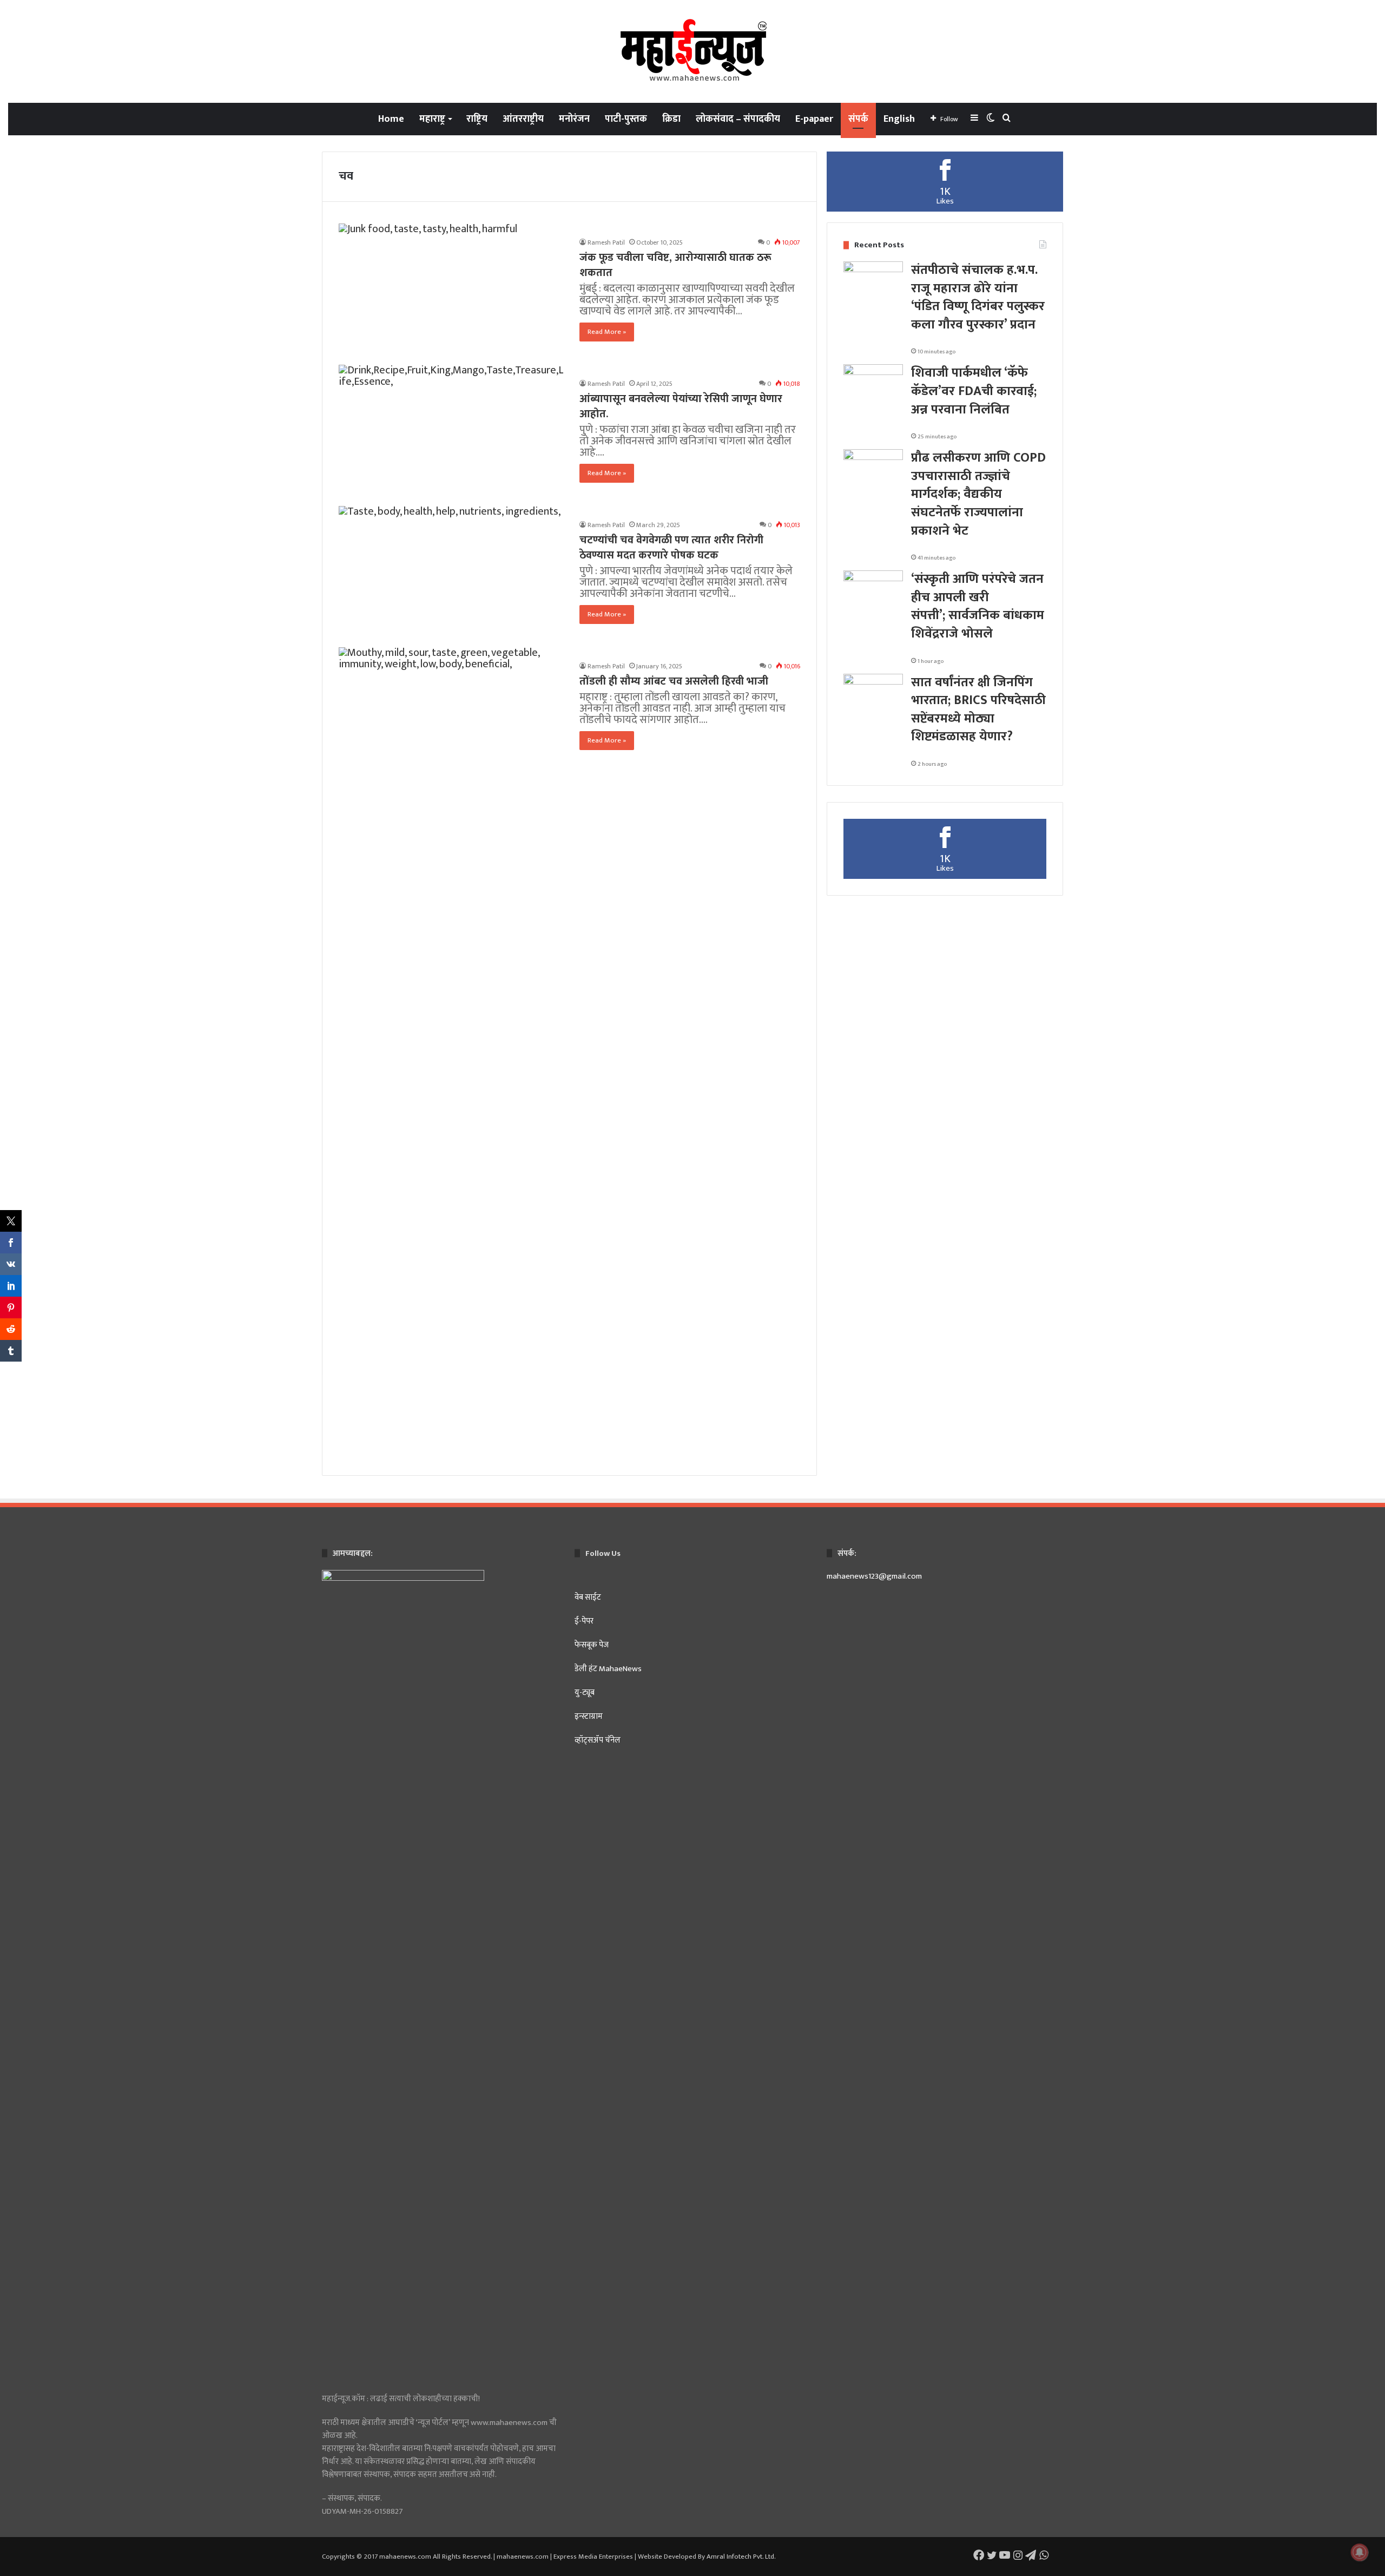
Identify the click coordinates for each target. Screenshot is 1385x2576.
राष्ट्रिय (477, 119)
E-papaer (814, 119)
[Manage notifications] (1360, 2552)
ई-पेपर (584, 1621)
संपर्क (858, 119)
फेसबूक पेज (592, 1645)
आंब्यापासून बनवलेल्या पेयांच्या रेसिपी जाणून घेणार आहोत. (681, 406)
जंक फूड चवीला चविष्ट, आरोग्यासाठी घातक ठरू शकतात (675, 265)
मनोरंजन (574, 119)
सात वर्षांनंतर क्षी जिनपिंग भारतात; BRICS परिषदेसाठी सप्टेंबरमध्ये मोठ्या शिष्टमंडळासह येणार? (978, 710)
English (899, 119)
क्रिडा (671, 119)
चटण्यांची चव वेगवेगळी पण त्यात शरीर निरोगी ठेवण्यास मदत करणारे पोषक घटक (671, 548)
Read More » (607, 332)
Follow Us (603, 1553)
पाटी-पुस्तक (626, 119)
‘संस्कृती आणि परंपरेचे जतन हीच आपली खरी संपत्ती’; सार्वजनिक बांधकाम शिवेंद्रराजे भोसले (978, 606)
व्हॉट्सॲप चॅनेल (598, 1740)
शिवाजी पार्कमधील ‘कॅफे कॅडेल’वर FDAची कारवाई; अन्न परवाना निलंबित (974, 391)
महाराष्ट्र (432, 119)
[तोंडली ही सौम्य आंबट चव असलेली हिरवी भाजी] (452, 1053)
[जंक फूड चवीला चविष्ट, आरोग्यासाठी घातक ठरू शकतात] (452, 288)
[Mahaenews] (692, 51)
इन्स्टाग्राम (589, 1716)
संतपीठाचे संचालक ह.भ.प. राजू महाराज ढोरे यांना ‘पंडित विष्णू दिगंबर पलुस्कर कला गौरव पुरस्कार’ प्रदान (978, 297)
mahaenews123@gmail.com (874, 1576)
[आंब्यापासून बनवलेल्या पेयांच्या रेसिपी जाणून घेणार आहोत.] (452, 429)
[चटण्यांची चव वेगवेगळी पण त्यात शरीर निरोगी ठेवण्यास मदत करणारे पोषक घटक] (452, 570)
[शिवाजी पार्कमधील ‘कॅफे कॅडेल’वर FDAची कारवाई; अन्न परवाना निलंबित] (873, 385)
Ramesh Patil (606, 242)
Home (391, 119)
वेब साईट (588, 1597)
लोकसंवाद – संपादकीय (738, 119)
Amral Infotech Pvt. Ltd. (741, 2557)
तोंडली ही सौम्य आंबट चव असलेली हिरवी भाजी (674, 681)
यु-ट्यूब (585, 1693)
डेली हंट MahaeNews (609, 1669)
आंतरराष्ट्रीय (523, 119)
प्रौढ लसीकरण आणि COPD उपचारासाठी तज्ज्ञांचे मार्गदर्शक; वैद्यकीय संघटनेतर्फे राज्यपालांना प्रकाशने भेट (978, 494)
